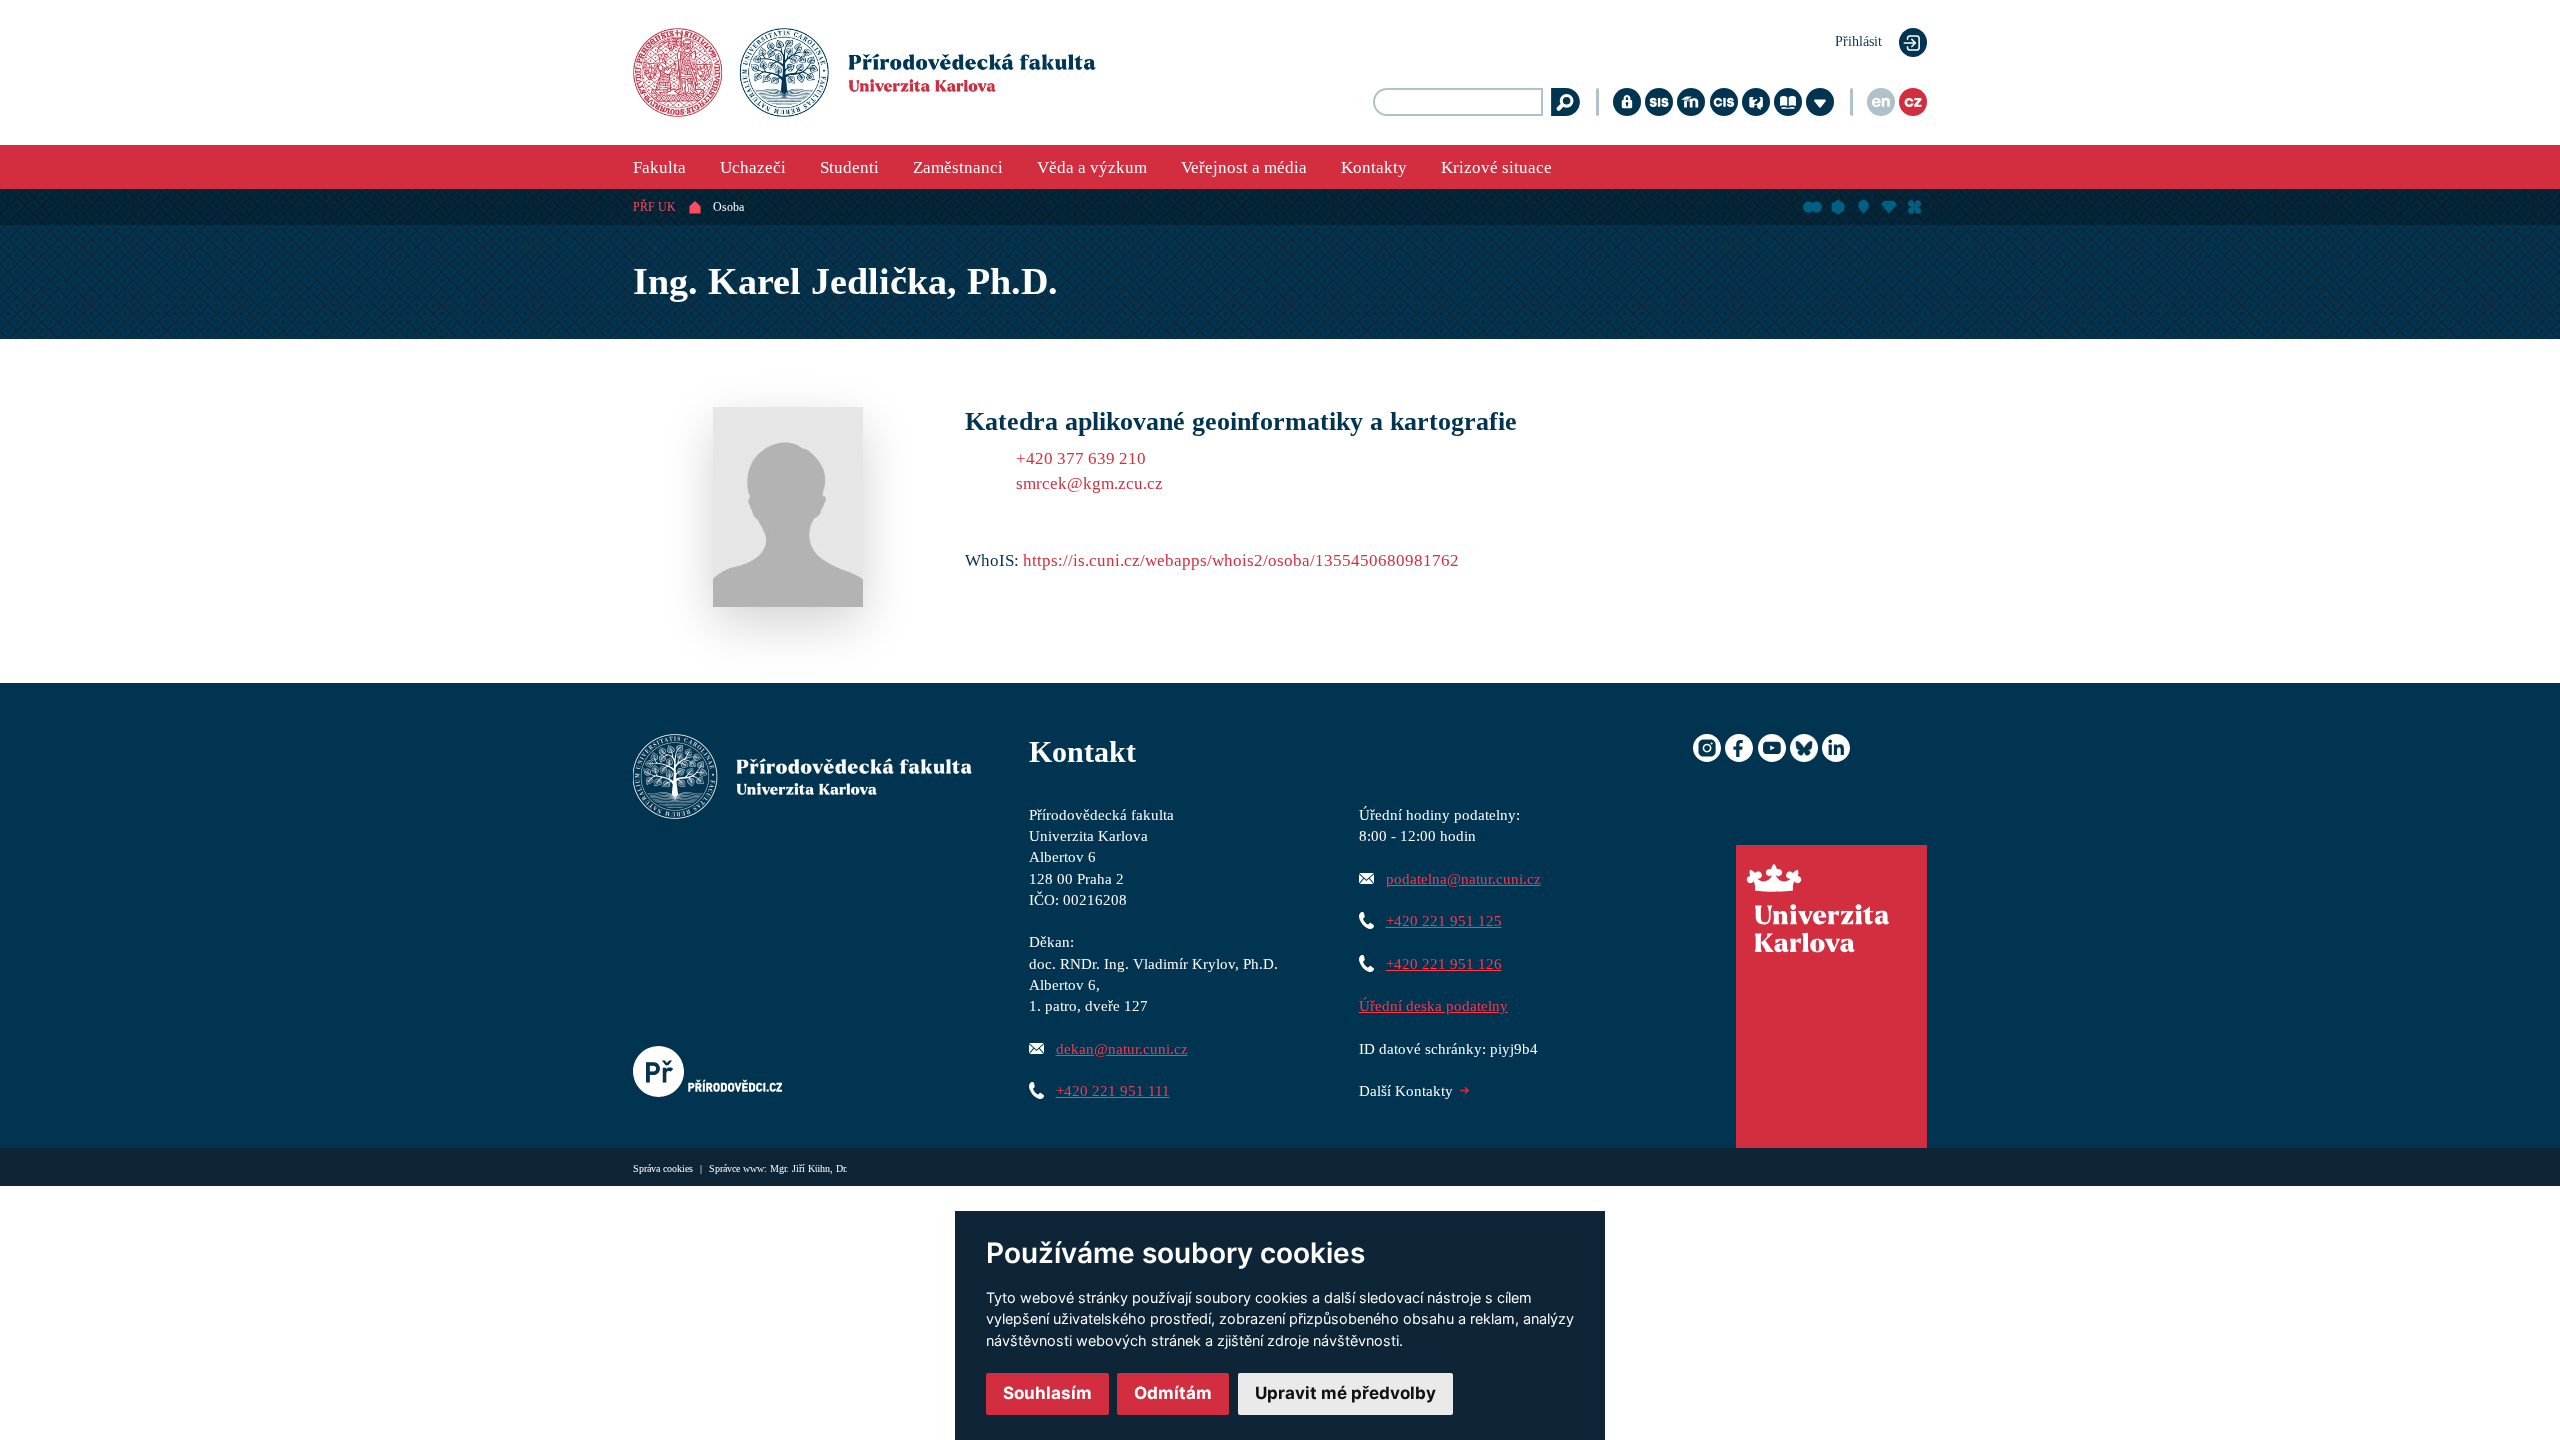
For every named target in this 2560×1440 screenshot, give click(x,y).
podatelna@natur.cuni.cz (1463, 878)
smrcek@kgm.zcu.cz (1089, 483)
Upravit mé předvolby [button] (1345, 1393)
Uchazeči (753, 167)
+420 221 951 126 (1444, 963)
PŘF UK (654, 207)
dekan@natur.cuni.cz (1122, 1048)
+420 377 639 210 (1081, 458)
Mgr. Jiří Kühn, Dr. (809, 1168)
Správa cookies (664, 1168)
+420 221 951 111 (1113, 1090)
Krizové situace (1496, 167)
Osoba (728, 207)
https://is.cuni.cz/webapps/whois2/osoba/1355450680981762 (1241, 560)
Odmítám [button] (1173, 1393)
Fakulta (659, 167)
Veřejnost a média (1244, 167)
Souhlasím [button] (1047, 1393)
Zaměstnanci (958, 167)
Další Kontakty (1406, 1090)
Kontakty (1374, 167)
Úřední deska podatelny (1433, 1005)
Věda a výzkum (1092, 167)
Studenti (849, 167)
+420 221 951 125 (1444, 920)
